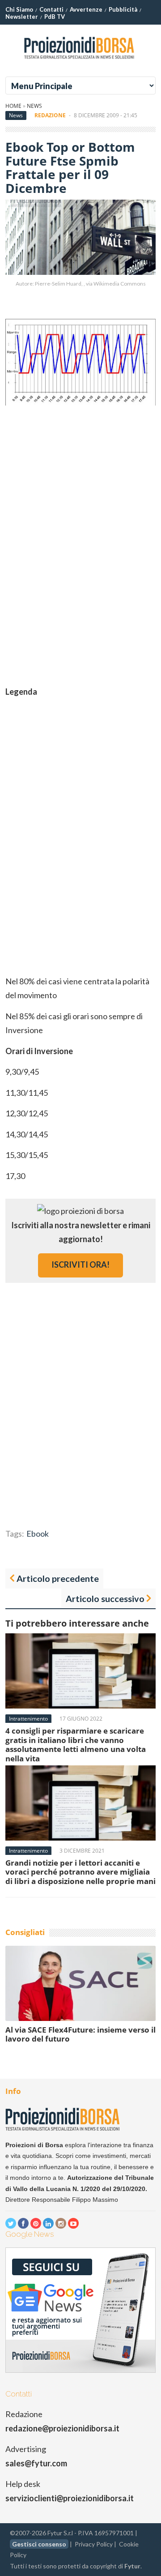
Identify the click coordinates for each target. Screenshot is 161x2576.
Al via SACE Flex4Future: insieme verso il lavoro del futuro (80, 2034)
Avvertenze (86, 9)
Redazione (50, 115)
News (34, 106)
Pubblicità (123, 9)
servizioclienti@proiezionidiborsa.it (70, 2498)
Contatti (51, 9)
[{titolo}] (80, 62)
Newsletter (22, 17)
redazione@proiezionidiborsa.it (62, 2428)
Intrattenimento (28, 1719)
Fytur (132, 2566)
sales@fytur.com (36, 2463)
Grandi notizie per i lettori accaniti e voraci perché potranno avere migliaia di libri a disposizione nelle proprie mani (80, 1872)
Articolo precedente (58, 1578)
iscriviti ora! (80, 1265)
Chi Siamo (19, 9)
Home (13, 106)
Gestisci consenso (39, 2544)
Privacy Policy (94, 2544)
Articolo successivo (105, 1598)
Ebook (38, 1534)
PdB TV (55, 17)
